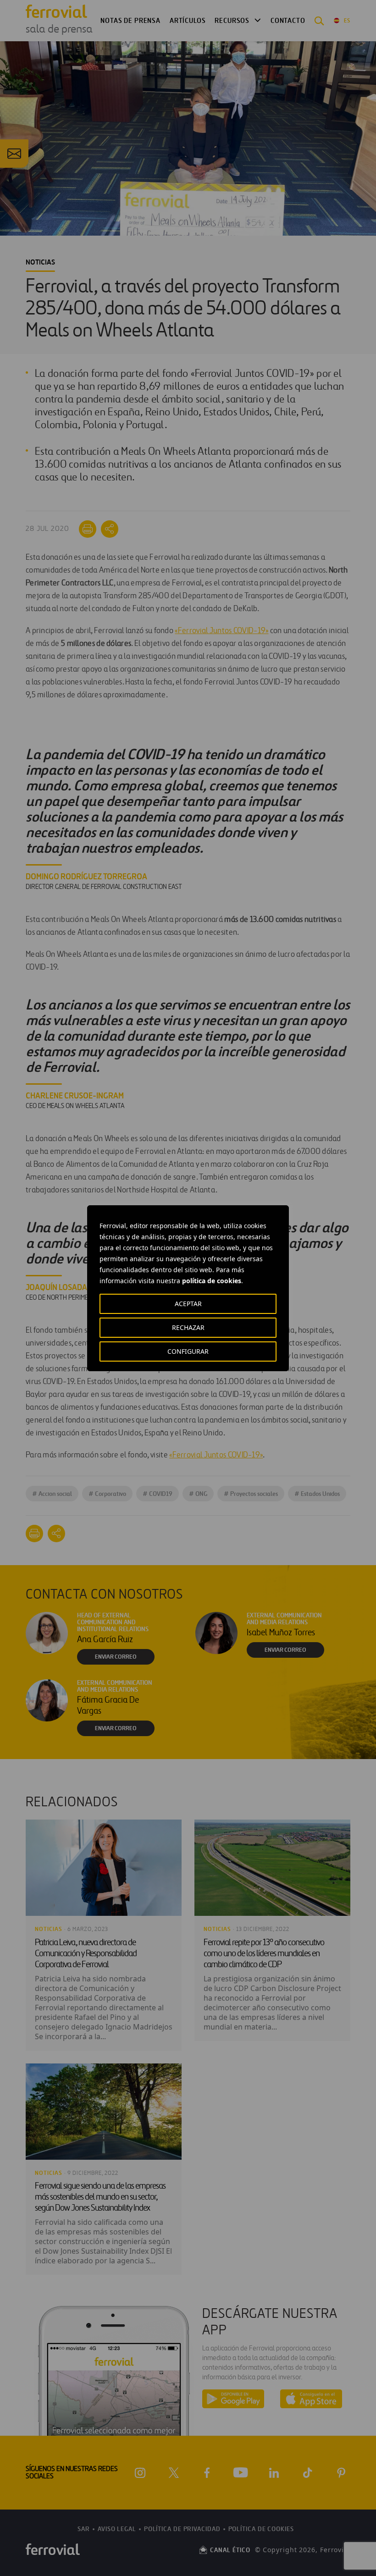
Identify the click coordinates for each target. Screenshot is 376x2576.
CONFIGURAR (188, 1351)
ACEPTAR (188, 1304)
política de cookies (212, 1281)
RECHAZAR (188, 1327)
